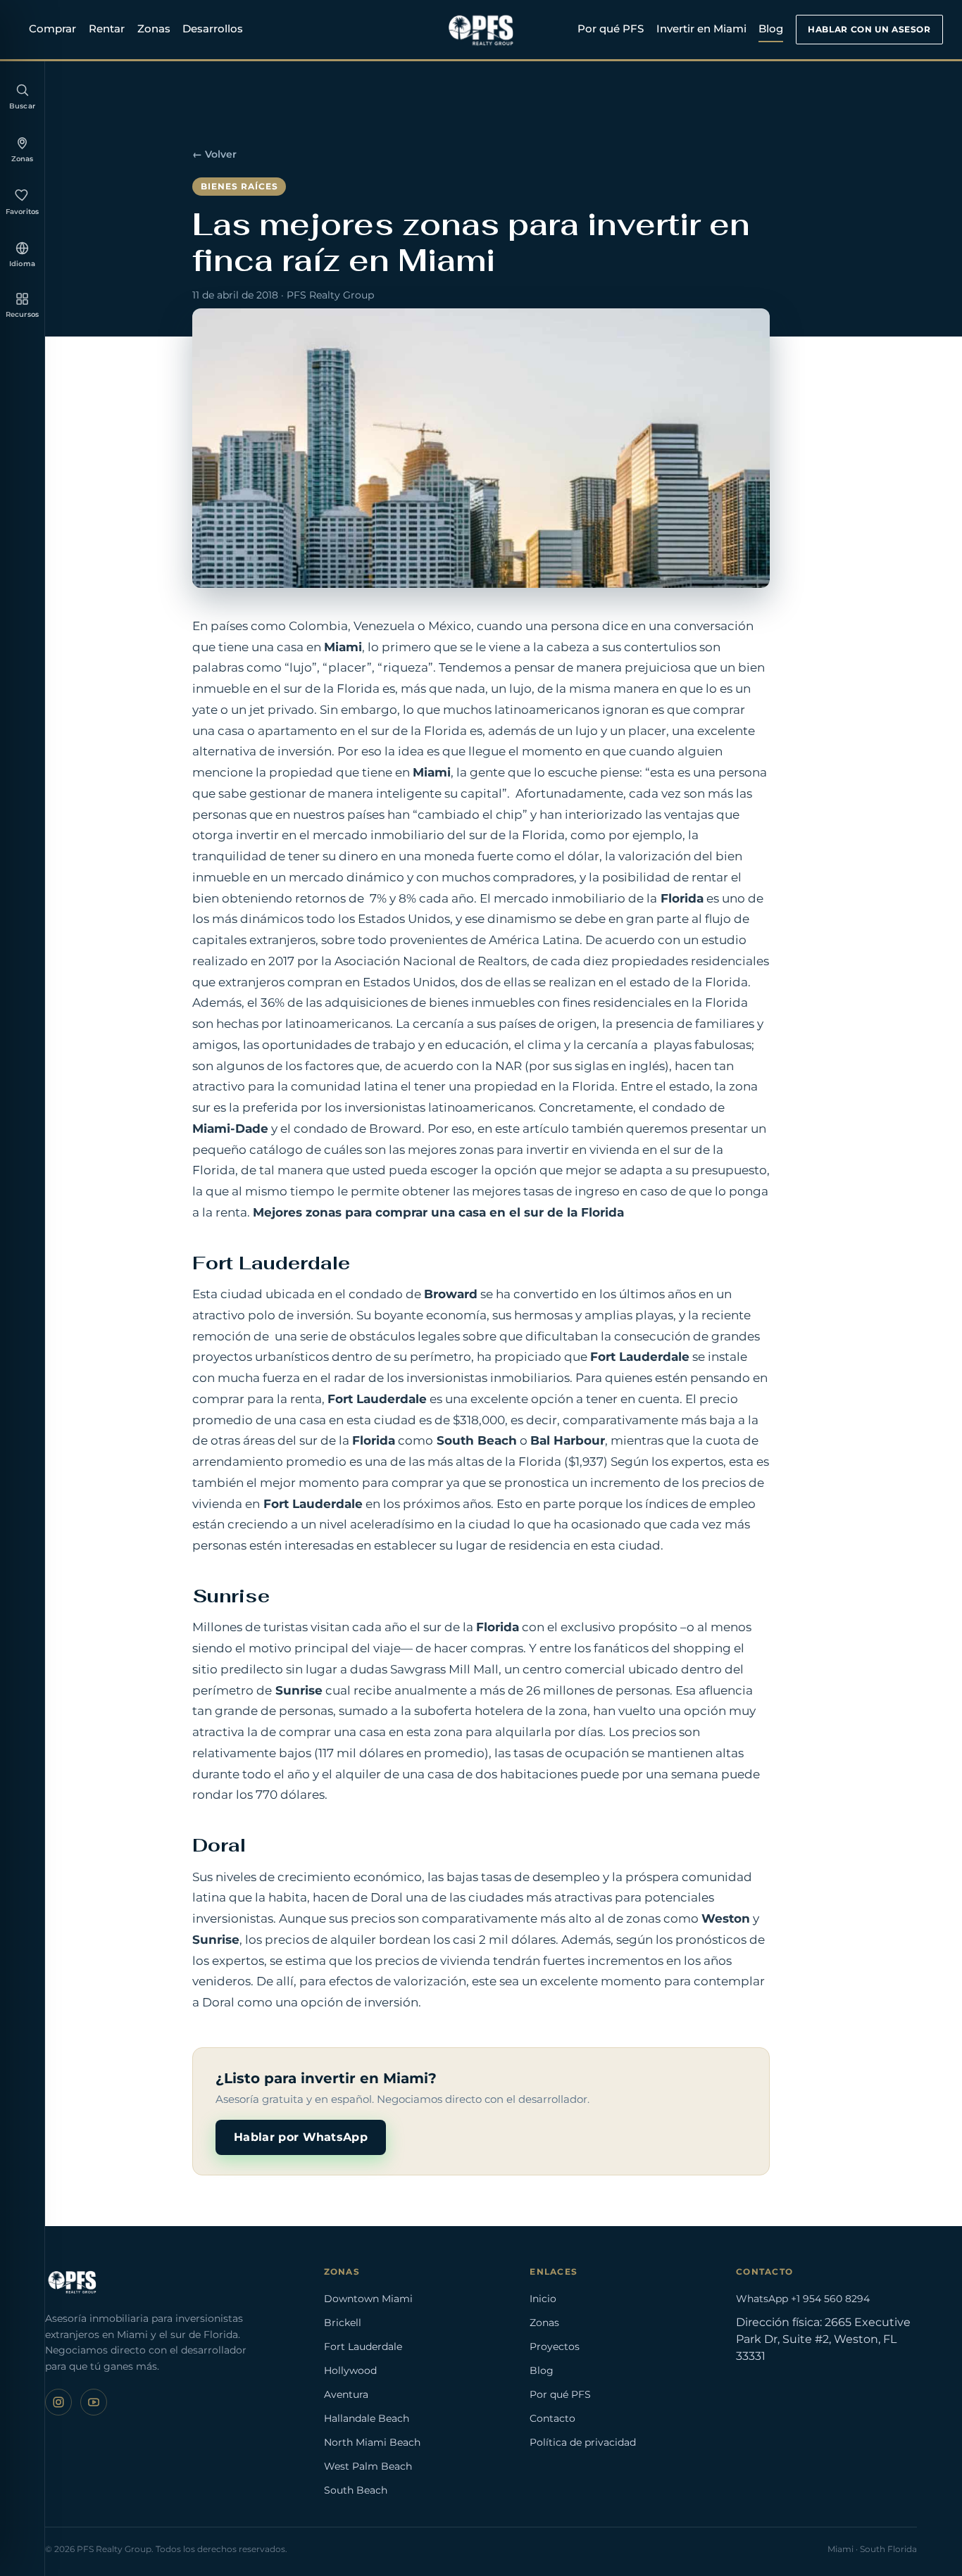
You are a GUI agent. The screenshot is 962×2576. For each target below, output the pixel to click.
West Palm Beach (368, 2466)
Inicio (543, 2299)
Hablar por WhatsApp (301, 2137)
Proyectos (555, 2346)
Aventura (346, 2394)
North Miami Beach (372, 2442)
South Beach (356, 2490)
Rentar (107, 29)
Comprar (52, 29)
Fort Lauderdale (363, 2346)
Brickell (343, 2323)
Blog (771, 29)
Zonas (154, 29)
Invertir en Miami (701, 29)
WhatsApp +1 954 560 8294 (803, 2299)
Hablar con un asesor (869, 29)
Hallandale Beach (367, 2418)
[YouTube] (94, 2402)
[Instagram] (58, 2402)
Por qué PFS (611, 29)
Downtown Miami (368, 2299)
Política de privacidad (583, 2442)
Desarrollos (213, 29)
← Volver (214, 154)
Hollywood (350, 2370)
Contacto (552, 2418)
